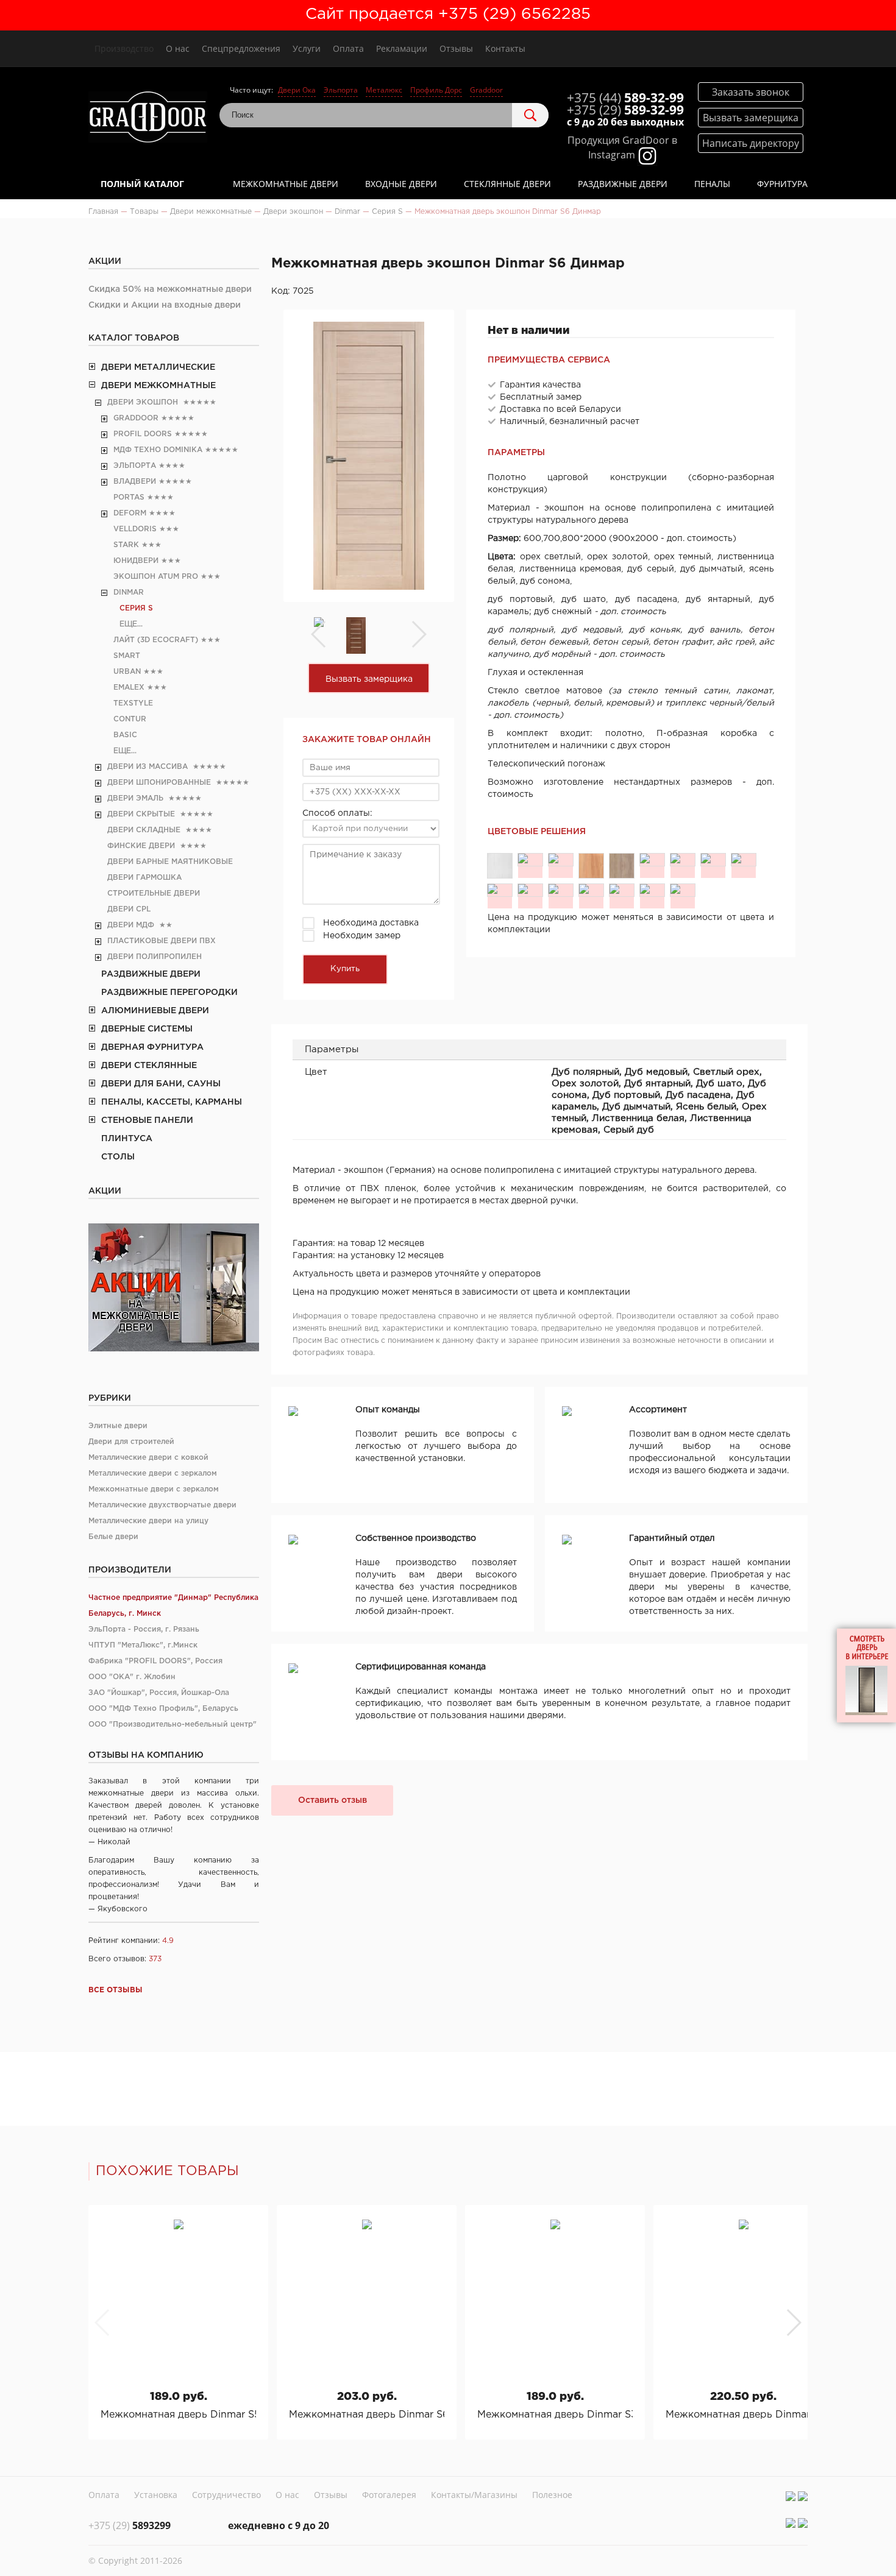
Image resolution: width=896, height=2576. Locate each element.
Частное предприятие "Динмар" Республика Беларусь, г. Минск (173, 1606)
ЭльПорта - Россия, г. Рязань (144, 1629)
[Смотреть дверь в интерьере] (866, 1675)
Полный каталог (142, 184)
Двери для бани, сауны (161, 1084)
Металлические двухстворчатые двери (162, 1505)
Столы (118, 1157)
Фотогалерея (389, 2495)
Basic (125, 735)
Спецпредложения (241, 48)
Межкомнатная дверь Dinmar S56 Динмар (178, 2415)
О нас (178, 48)
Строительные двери (154, 893)
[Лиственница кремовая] (652, 890)
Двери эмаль (135, 798)
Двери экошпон (143, 402)
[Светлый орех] (561, 860)
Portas (129, 497)
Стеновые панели (147, 1120)
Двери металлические (158, 367)
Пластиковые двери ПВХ (162, 941)
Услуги (307, 48)
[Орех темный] (591, 890)
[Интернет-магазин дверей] (148, 119)
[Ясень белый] (561, 890)
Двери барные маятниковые (170, 862)
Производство (124, 48)
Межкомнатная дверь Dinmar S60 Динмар (367, 2415)
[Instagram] (791, 2496)
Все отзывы (116, 1990)
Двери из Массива (148, 767)
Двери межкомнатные (158, 386)
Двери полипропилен (155, 957)
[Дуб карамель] (500, 890)
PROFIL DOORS (143, 434)
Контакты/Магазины (474, 2495)
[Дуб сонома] (683, 860)
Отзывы (456, 48)
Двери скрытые (141, 814)
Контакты (505, 48)
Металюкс (384, 90)
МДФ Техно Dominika (158, 450)
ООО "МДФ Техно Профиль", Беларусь (163, 1709)
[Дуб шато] (652, 860)
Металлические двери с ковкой (148, 1458)
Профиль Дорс (436, 90)
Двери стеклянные (149, 1066)
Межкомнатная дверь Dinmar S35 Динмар (555, 2415)
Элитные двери (118, 1426)
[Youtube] (803, 2496)
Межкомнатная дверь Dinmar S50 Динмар (743, 2415)
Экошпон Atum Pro (156, 577)
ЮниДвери (136, 561)
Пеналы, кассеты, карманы (172, 1102)
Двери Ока (297, 90)
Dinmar (129, 593)
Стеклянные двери (507, 184)
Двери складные (144, 830)
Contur (130, 719)
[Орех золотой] (591, 866)
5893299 (130, 2525)
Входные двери (401, 184)
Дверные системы (147, 1029)
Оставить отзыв (332, 1800)
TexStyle (133, 703)
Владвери (135, 482)
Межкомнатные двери (286, 184)
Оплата (348, 48)
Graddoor (486, 90)
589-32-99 (625, 97)
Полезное (552, 2495)
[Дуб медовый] (530, 860)
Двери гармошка (144, 878)
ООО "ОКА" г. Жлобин (132, 1677)
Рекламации (402, 48)
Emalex (129, 688)
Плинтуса (127, 1139)
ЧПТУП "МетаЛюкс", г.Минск (143, 1645)
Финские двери (141, 846)
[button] (793, 2323)
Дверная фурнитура (152, 1047)
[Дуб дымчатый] (530, 890)
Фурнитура (782, 184)
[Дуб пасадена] (744, 860)
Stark (126, 545)
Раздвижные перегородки (169, 993)
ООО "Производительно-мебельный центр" (172, 1725)
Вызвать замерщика (369, 679)
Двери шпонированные (159, 783)
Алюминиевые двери (155, 1011)
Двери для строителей (131, 1442)
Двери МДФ (131, 925)
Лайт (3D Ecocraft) (156, 640)
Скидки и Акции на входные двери (165, 305)
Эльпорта (341, 90)
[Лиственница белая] (622, 890)
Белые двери (113, 1537)
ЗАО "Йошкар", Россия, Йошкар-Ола (159, 1693)
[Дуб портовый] (713, 860)
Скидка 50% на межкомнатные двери (170, 289)
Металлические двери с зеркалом (153, 1474)
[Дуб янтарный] (622, 866)
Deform (130, 513)
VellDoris (135, 529)
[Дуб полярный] (500, 866)
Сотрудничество (226, 2495)
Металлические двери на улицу (148, 1521)
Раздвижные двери (623, 184)
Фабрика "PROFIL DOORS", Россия (155, 1661)
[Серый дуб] (683, 890)
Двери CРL (129, 909)
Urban (127, 672)
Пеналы (712, 184)
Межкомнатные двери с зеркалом (154, 1489)
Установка (156, 2495)
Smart (127, 656)
